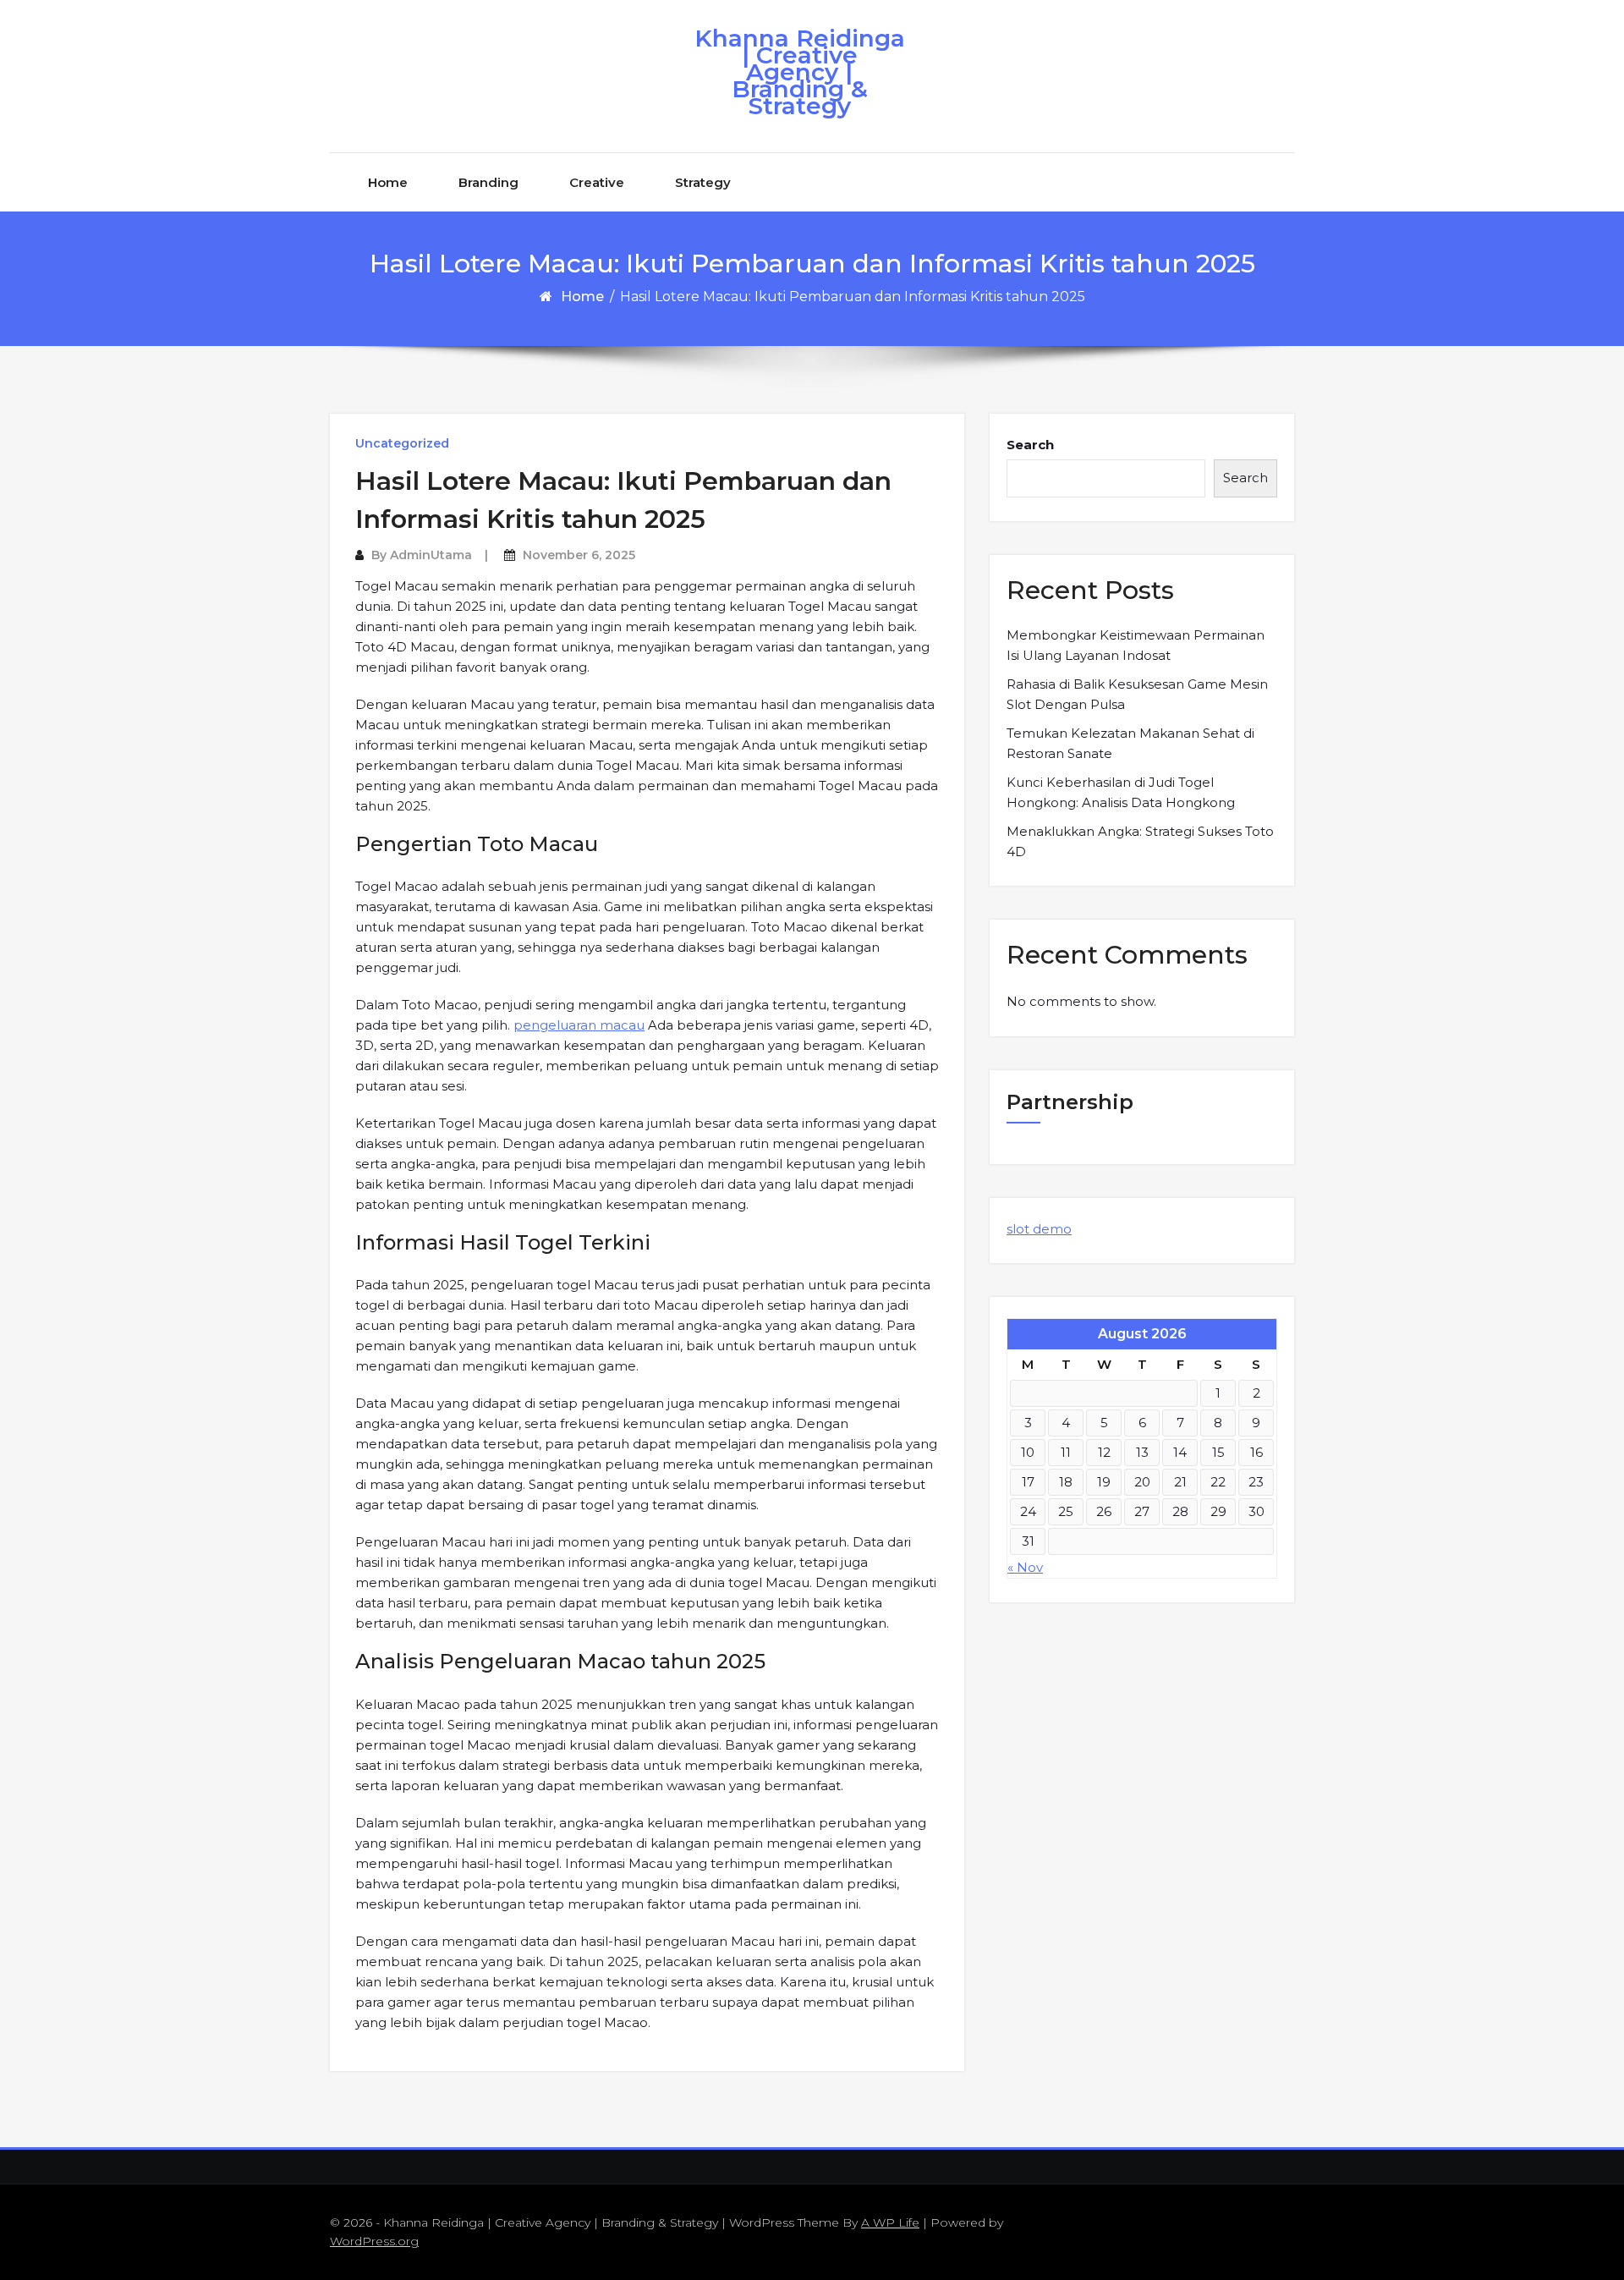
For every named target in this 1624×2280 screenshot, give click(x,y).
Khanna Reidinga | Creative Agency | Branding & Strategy (800, 72)
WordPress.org (374, 2241)
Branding (488, 182)
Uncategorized (402, 443)
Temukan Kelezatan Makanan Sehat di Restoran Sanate (1130, 743)
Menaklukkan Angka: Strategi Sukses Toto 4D (1140, 841)
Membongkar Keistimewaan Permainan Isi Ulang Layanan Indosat (1136, 645)
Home (388, 182)
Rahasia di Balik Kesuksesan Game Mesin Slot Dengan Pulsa (1137, 694)
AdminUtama (431, 555)
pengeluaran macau (579, 1025)
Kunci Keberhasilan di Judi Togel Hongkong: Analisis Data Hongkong (1121, 792)
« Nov (1025, 1567)
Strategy (703, 182)
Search (1030, 445)
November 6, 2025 (579, 555)
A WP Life (890, 2222)
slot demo (1039, 1229)
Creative (597, 182)
